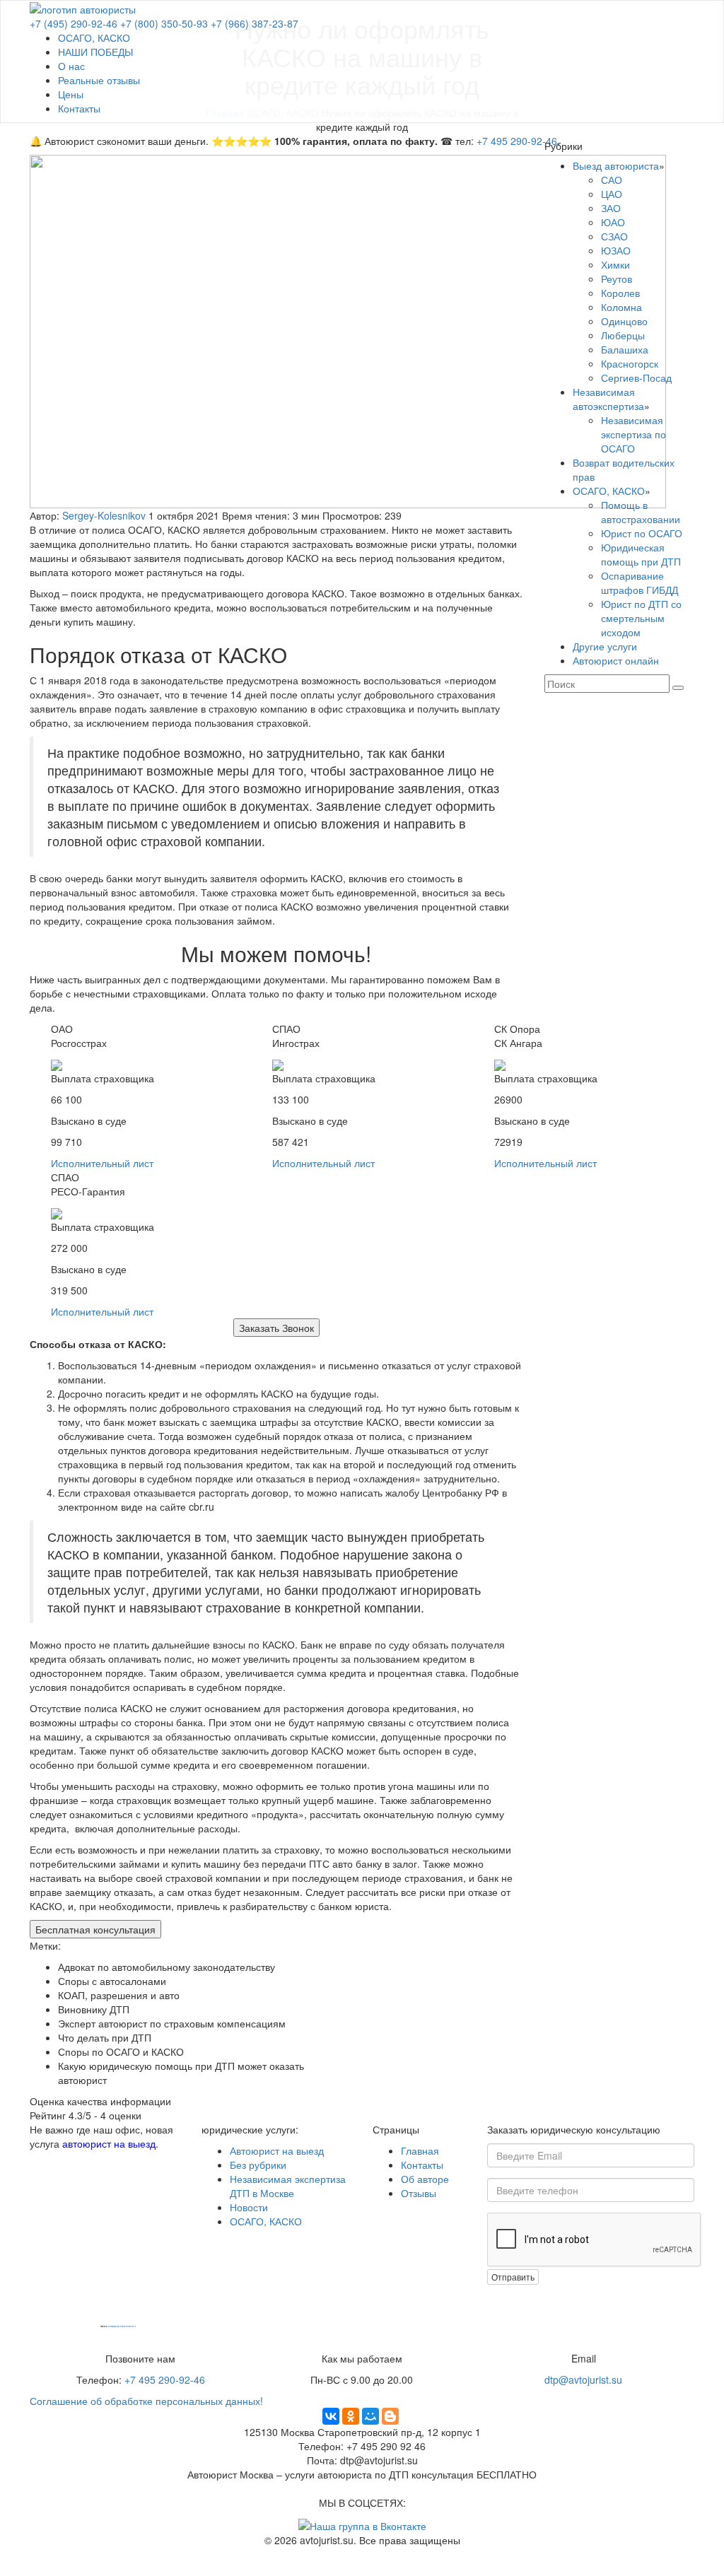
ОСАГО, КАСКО (94, 37)
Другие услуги (605, 646)
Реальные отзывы (99, 80)
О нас (71, 66)
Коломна (621, 307)
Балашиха (625, 349)
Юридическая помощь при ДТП (641, 554)
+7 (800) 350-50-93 (164, 23)
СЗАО (614, 236)
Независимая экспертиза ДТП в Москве (288, 2186)
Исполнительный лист (102, 1163)
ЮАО (613, 222)
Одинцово (624, 321)
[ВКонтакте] (331, 2416)
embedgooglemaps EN (115, 2327)
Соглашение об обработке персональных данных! (146, 2401)
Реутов (617, 279)
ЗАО (611, 208)
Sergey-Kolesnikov (104, 515)
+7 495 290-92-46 (517, 141)
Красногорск (630, 363)
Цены (71, 94)
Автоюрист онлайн (616, 660)
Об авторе (425, 2179)
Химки (615, 264)
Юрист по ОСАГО (642, 533)
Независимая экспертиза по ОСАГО (633, 434)
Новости (249, 2207)
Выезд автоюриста (616, 165)
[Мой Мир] (370, 2416)
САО (612, 180)
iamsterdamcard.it (130, 2327)
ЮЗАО (616, 250)
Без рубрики (258, 2165)
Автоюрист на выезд (277, 2150)
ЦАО (612, 194)
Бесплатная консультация (95, 1929)
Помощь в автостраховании (641, 512)
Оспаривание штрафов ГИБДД (640, 582)
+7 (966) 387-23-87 (255, 23)
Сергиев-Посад (636, 377)
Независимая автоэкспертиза (608, 399)
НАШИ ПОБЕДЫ (95, 52)
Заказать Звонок (276, 1328)
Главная (420, 2150)
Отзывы (419, 2193)
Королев (620, 293)
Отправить (513, 2277)
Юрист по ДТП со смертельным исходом (641, 618)
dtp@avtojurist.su (583, 2379)
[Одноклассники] (351, 2416)
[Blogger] (390, 2416)
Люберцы (623, 335)
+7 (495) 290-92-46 (74, 23)
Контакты (79, 108)
